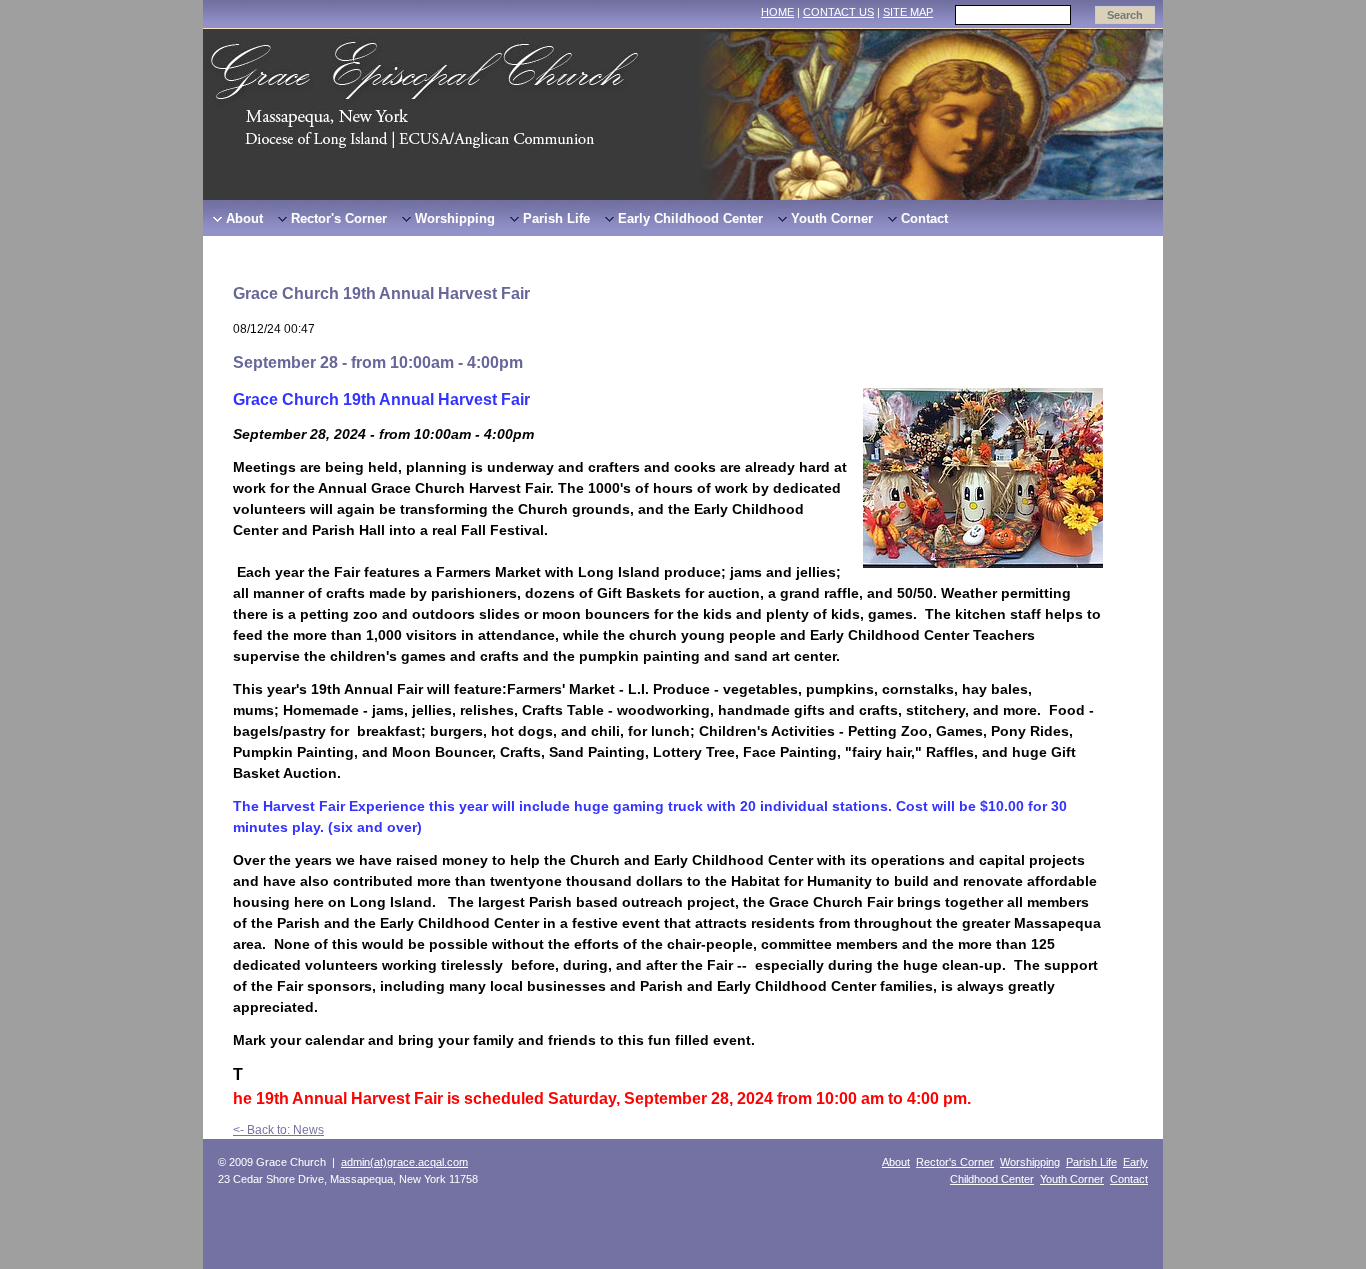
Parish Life (1091, 1162)
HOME (777, 12)
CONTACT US (838, 12)
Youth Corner (1072, 1179)
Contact (1129, 1179)
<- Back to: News (278, 1130)
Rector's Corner (955, 1162)
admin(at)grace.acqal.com (404, 1162)
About (896, 1162)
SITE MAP (908, 12)
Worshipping (1030, 1162)
